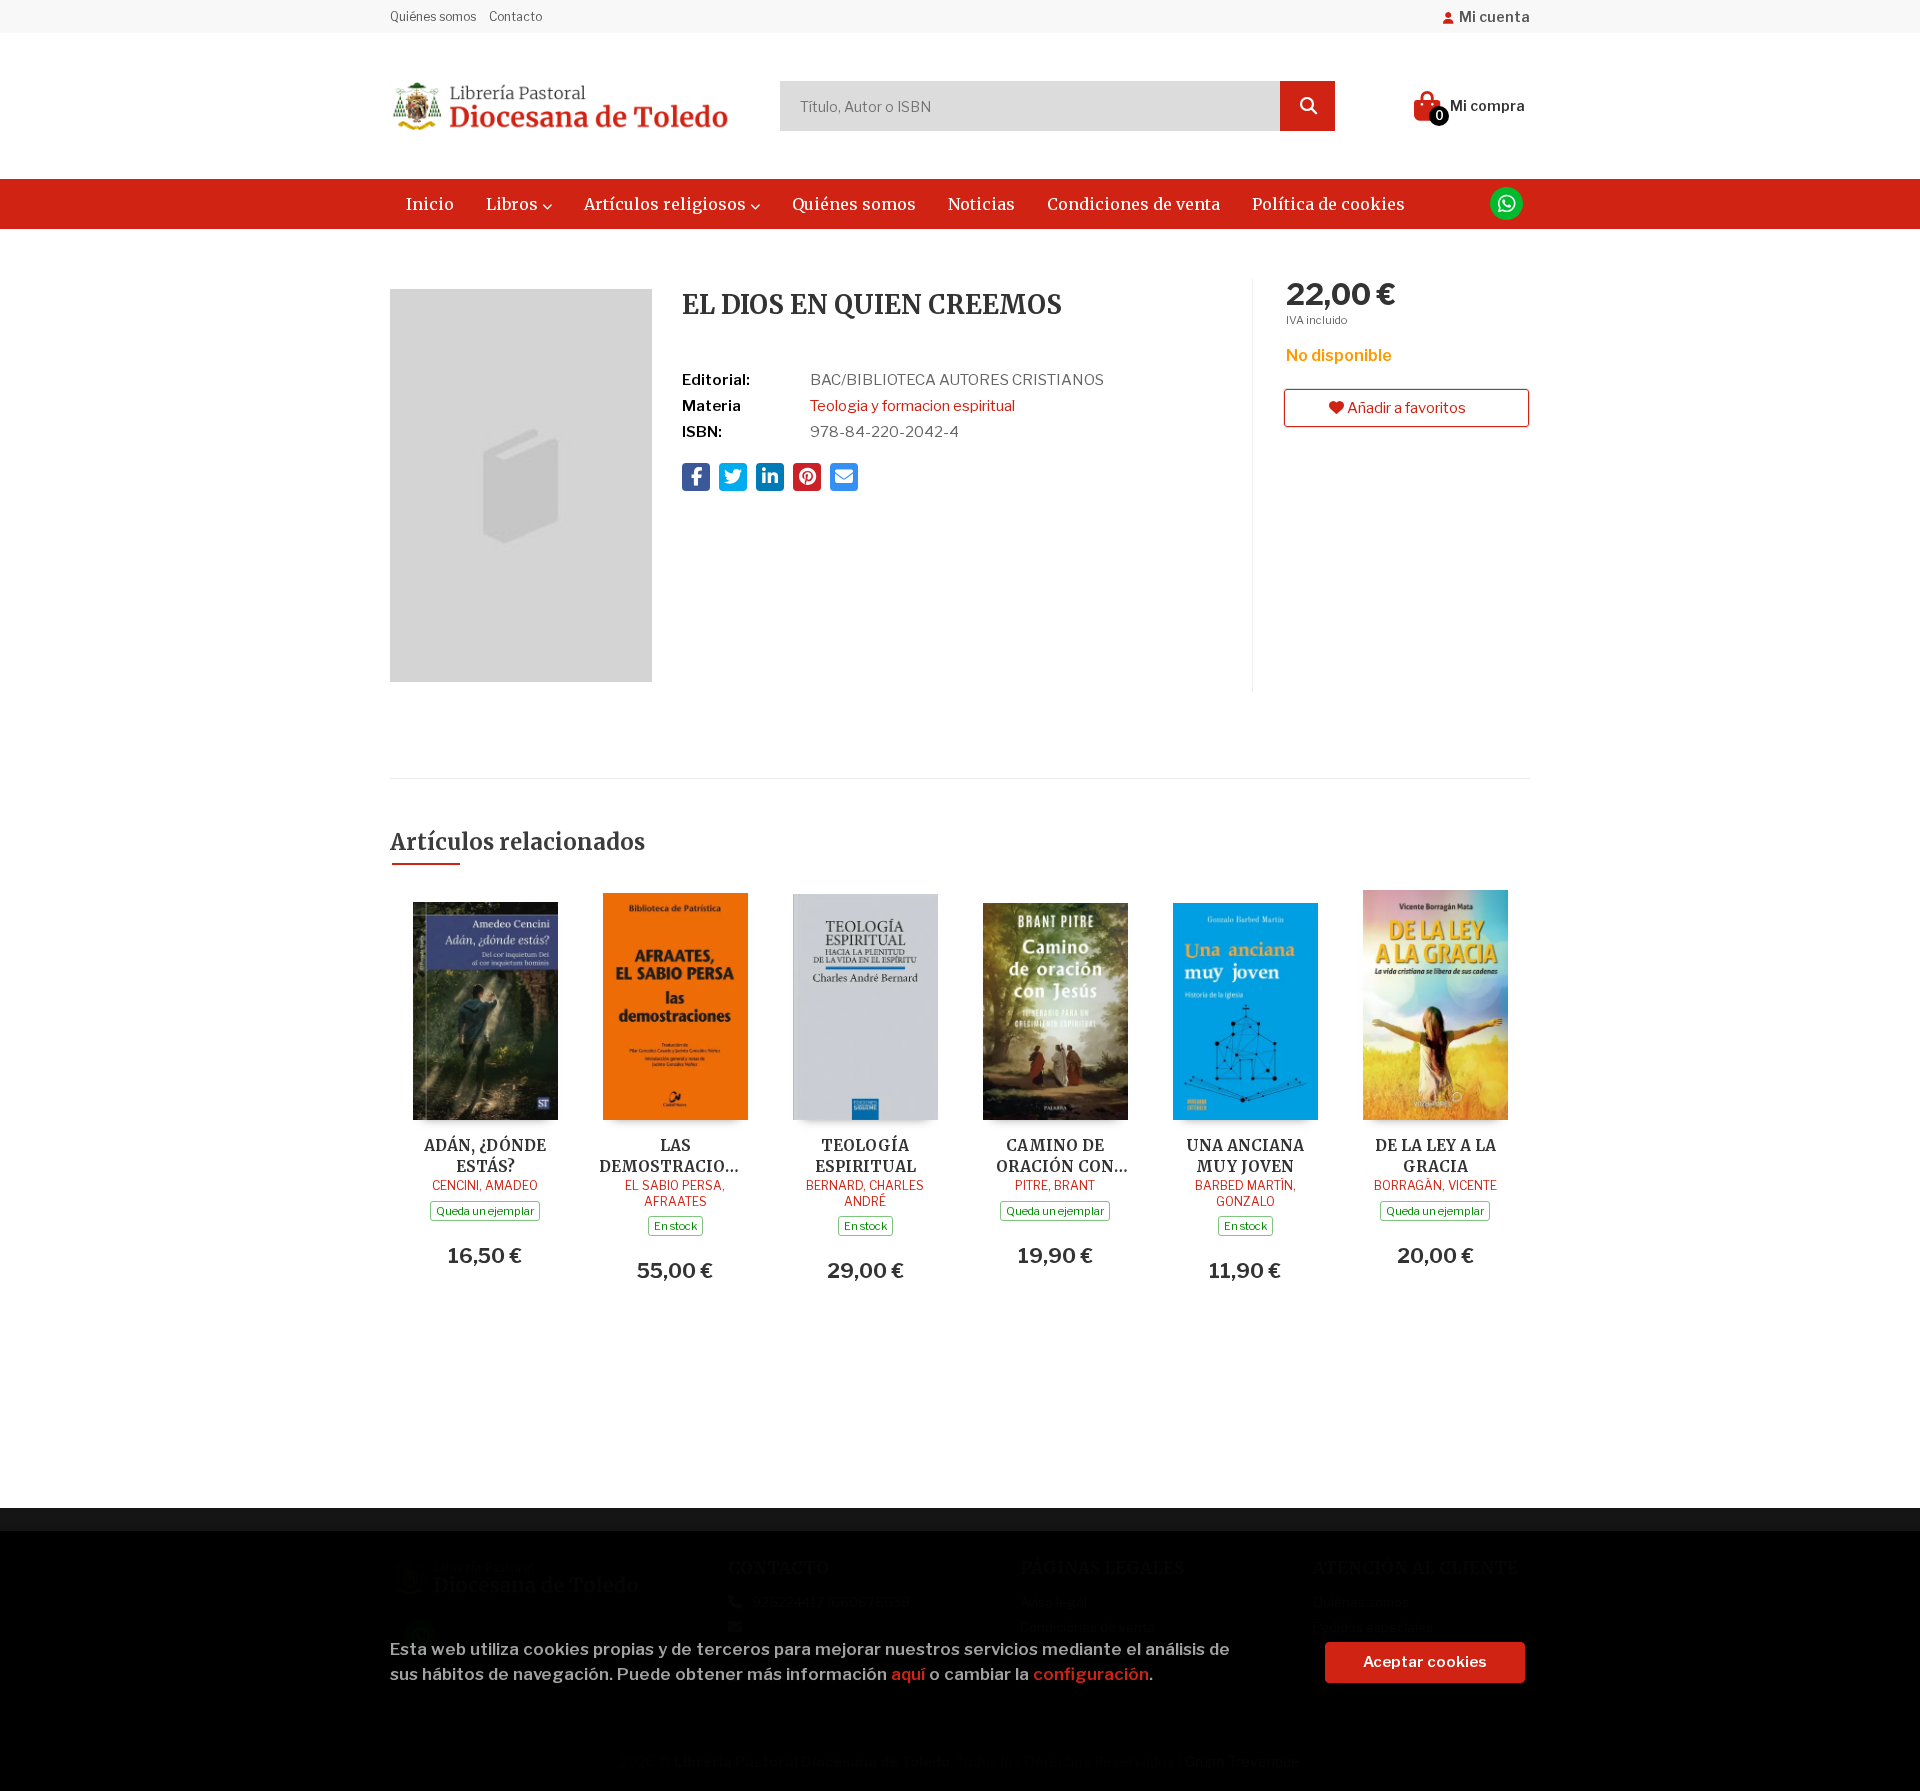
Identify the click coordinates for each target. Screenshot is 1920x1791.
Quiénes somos (433, 16)
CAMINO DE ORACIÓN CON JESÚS (1055, 1155)
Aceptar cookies (1425, 1662)
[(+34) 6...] (1506, 203)
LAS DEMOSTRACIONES (675, 1155)
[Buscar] (1307, 106)
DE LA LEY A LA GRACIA (1435, 1155)
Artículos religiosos (667, 204)
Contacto (515, 16)
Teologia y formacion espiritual (912, 406)
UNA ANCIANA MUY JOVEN (1245, 1155)
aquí (908, 1674)
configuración (1091, 1674)
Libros (514, 204)
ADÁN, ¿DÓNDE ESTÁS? (485, 1155)
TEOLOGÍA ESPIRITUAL (865, 1155)
